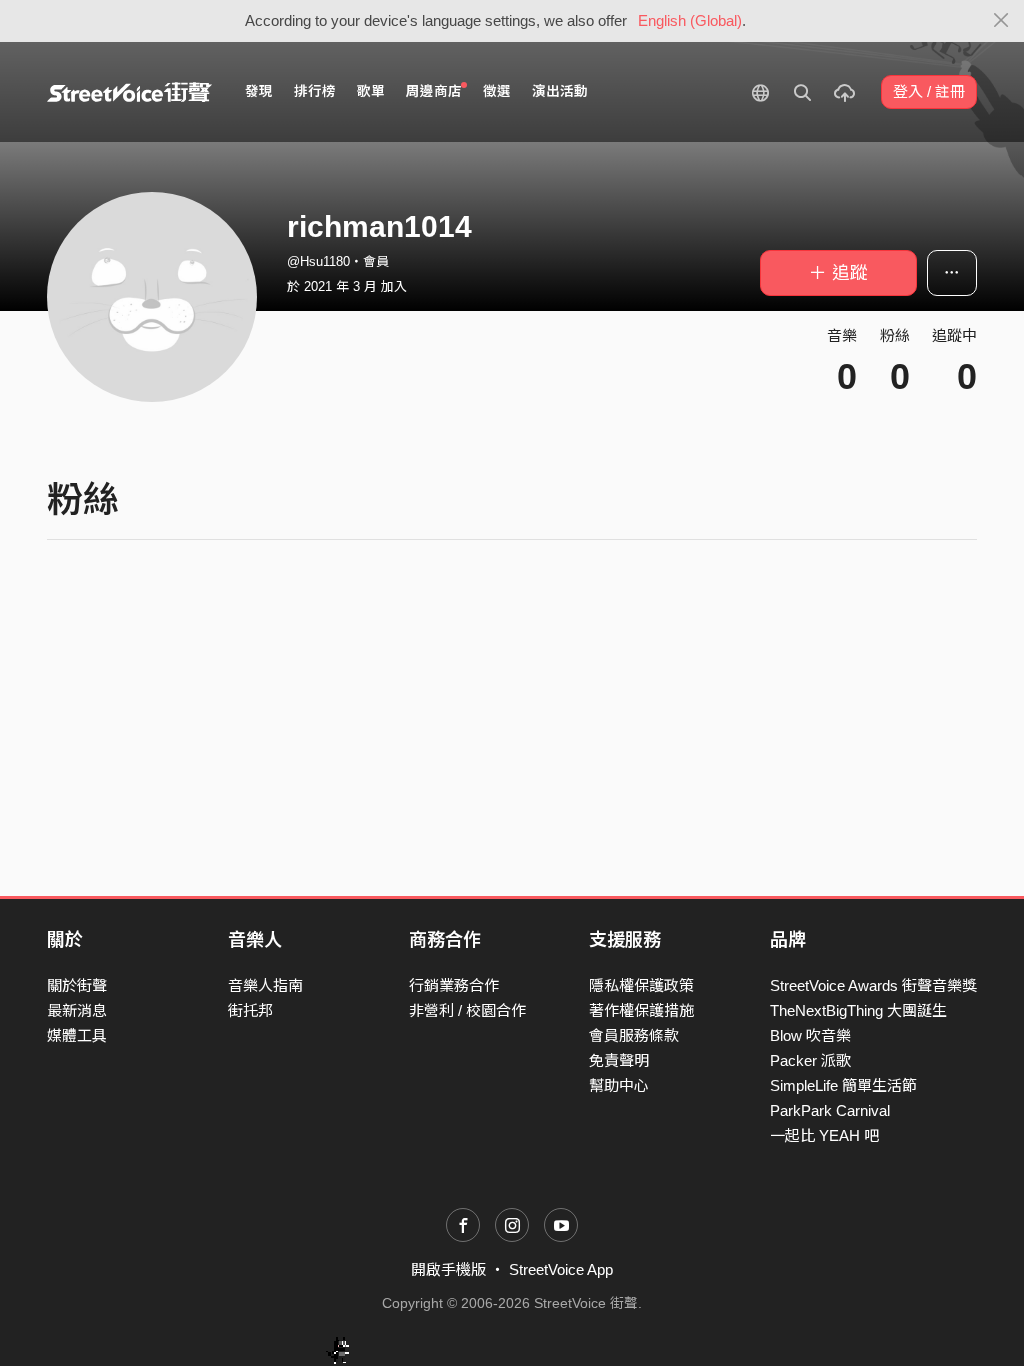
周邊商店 (434, 91)
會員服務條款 (634, 1035)
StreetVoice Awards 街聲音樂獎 (873, 985)
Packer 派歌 (810, 1060)
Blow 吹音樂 (810, 1035)
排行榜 (315, 91)
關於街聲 (77, 985)
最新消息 (77, 1010)
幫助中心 (619, 1085)
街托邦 (250, 1010)
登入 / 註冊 (929, 91)
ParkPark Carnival (830, 1110)
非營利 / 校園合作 (467, 1010)
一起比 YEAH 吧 (824, 1135)
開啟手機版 (448, 1269)
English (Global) (690, 20)
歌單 (371, 91)
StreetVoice (129, 92)
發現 (259, 91)
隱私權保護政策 (641, 985)
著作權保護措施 (641, 1010)
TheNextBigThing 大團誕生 (858, 1010)
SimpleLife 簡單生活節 (843, 1085)
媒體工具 (77, 1035)
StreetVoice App (561, 1269)
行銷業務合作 (454, 985)
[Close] (1001, 21)
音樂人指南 (265, 985)
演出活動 (560, 91)
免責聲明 (619, 1060)
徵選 (497, 91)
